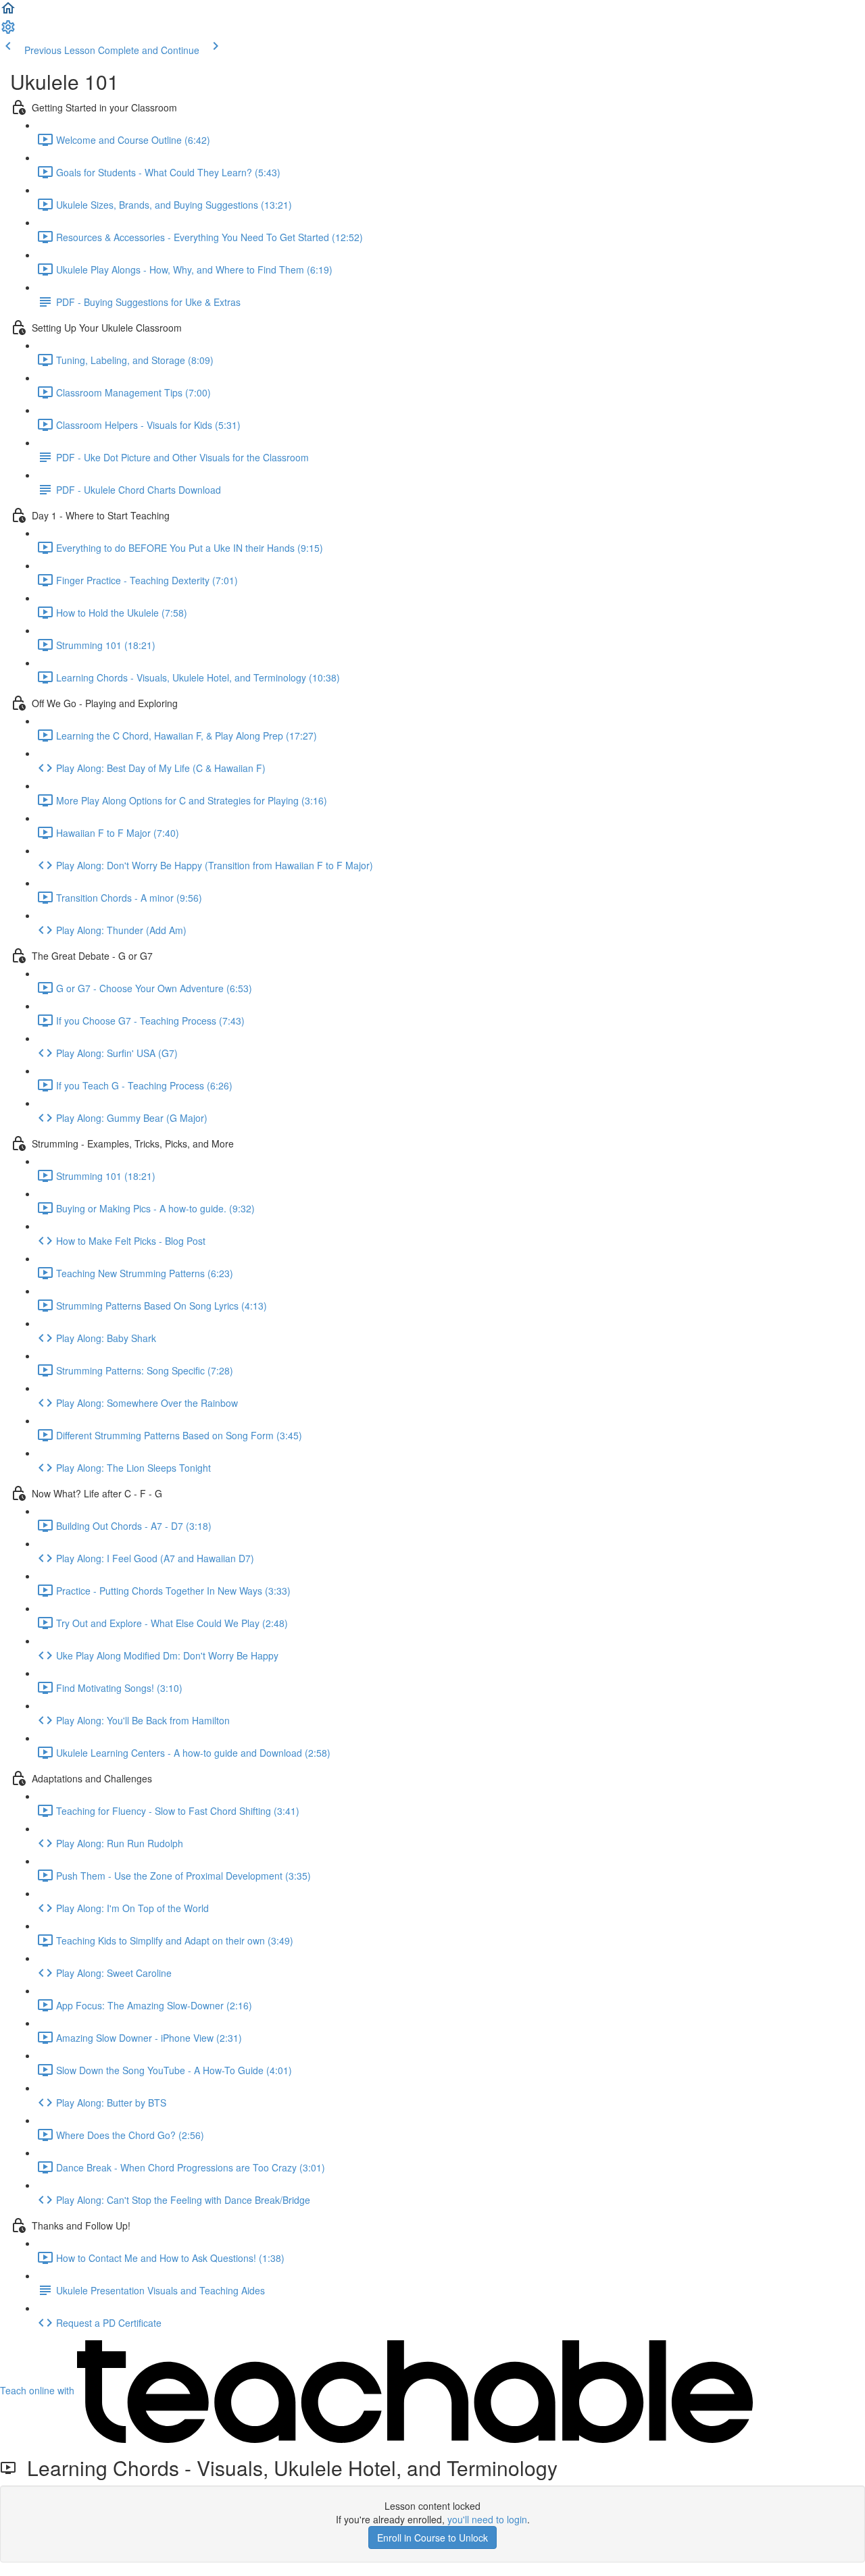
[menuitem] (8, 31)
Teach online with (39, 2390)
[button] (8, 12)
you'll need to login (487, 2519)
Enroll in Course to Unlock (432, 2538)
